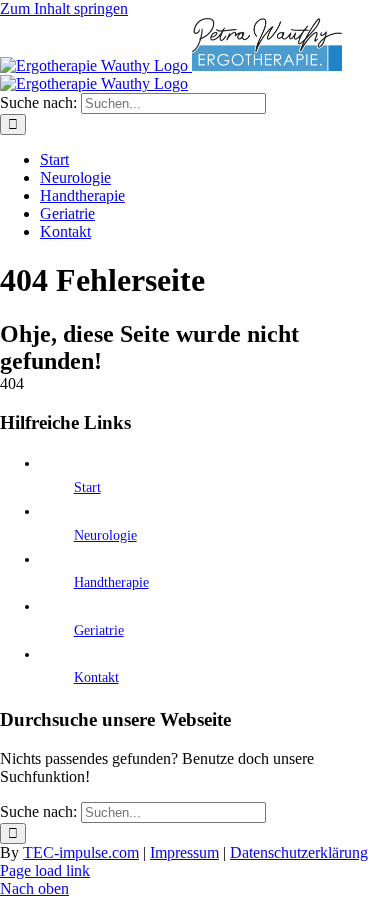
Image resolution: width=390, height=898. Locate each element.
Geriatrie (99, 630)
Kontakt (96, 677)
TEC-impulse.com (81, 852)
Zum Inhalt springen (64, 8)
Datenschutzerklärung (299, 852)
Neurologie (105, 535)
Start (87, 487)
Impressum (184, 852)
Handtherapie (111, 582)
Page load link (45, 870)
